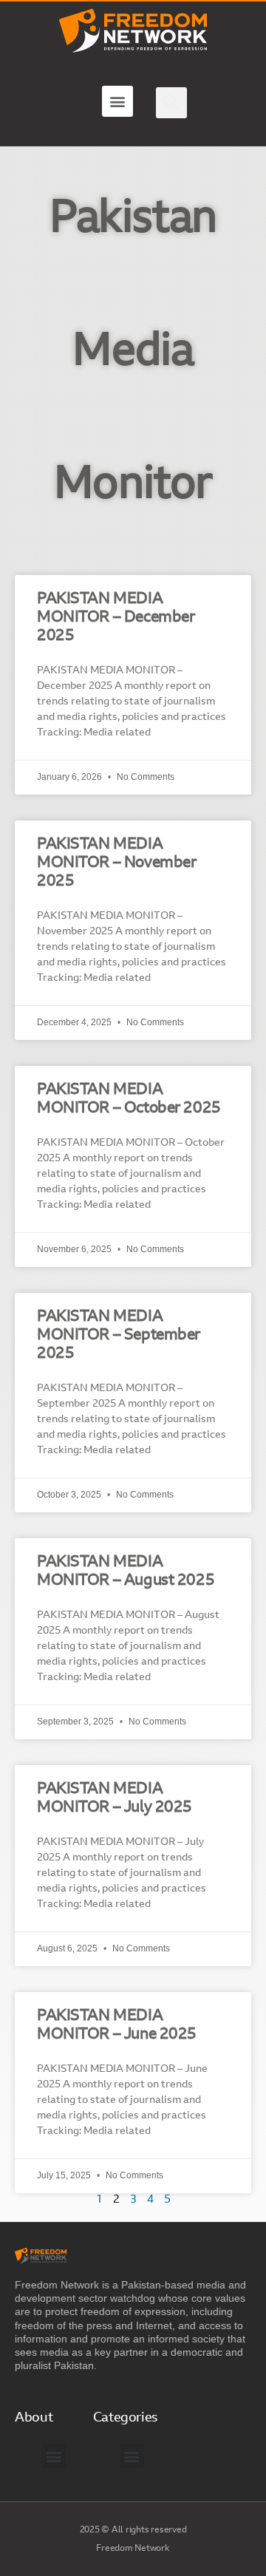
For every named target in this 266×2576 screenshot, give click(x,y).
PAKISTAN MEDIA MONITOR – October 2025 (129, 1099)
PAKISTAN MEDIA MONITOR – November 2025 (116, 863)
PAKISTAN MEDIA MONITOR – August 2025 (126, 1571)
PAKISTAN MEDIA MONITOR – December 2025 (116, 618)
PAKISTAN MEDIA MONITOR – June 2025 (117, 2025)
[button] (117, 101)
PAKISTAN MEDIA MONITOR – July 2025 (115, 1798)
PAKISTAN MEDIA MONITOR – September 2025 (119, 1335)
